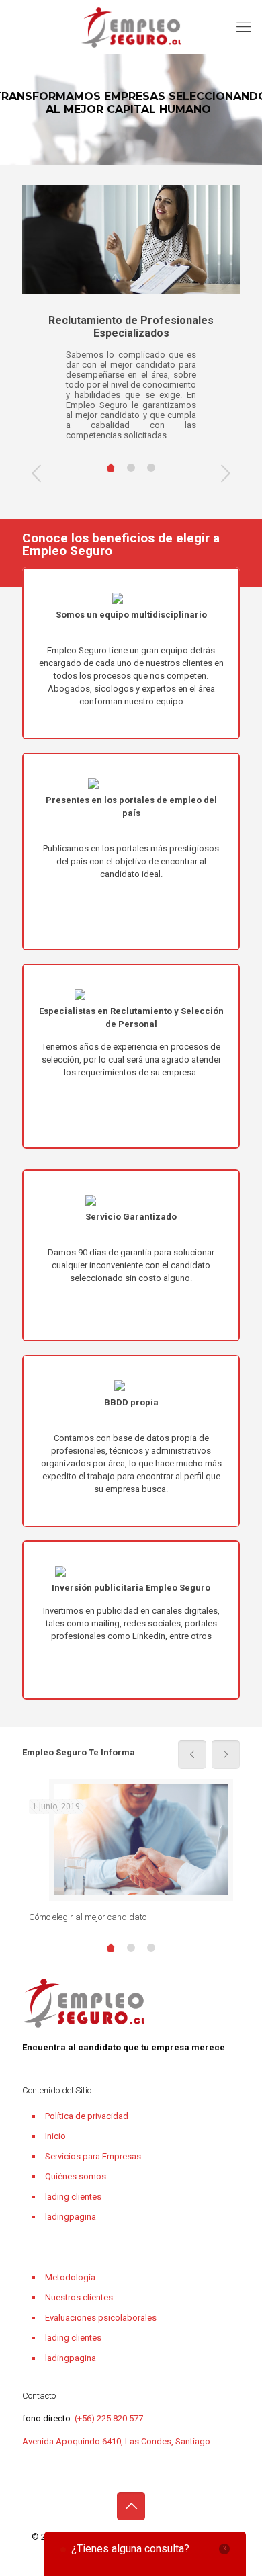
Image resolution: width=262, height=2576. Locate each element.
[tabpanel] (131, 318)
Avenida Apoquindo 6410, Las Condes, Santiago (116, 2441)
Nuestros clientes (79, 2297)
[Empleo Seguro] (131, 27)
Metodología (70, 2277)
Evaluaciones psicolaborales (101, 2318)
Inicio (55, 2136)
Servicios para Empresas (93, 2156)
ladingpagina (71, 2217)
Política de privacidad (87, 2116)
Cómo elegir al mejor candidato (88, 1917)
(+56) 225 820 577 (108, 2418)
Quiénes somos (76, 2176)
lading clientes (73, 2197)
